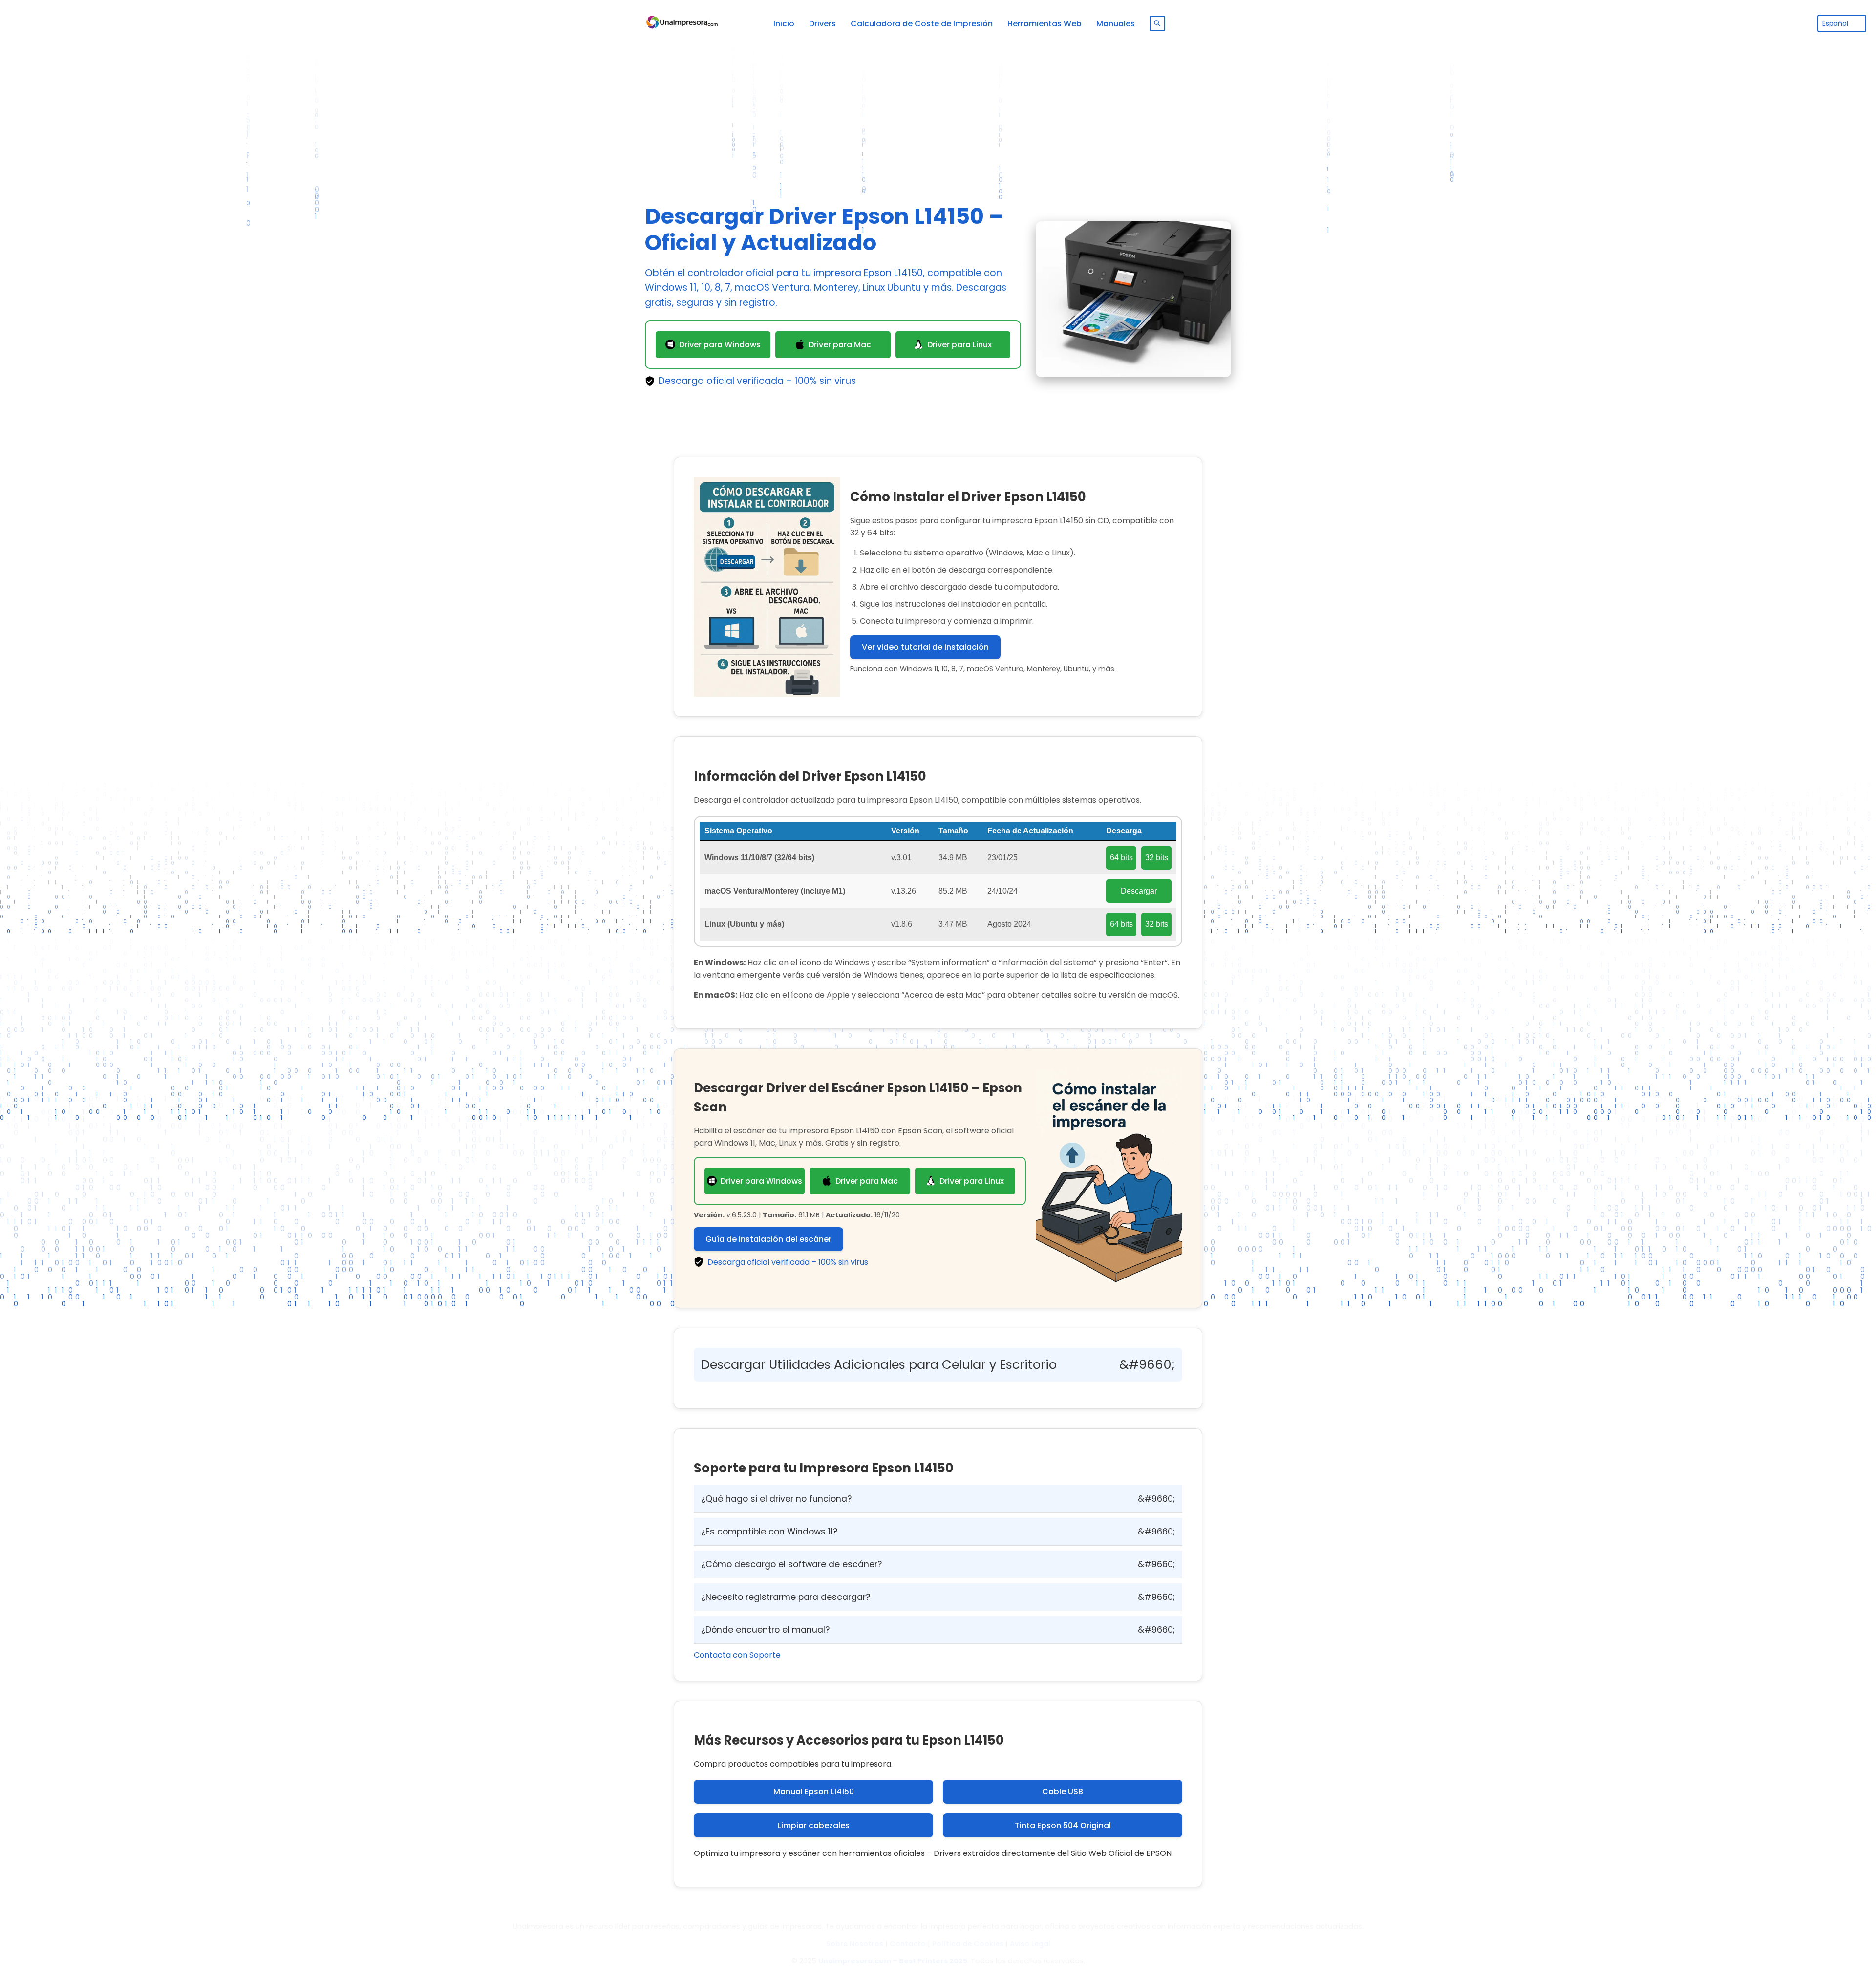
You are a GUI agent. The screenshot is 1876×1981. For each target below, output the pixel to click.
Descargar (1139, 891)
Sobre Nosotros (855, 1944)
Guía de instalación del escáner (768, 1239)
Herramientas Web (1045, 24)
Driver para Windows (720, 345)
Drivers (822, 24)
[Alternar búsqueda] (1157, 23)
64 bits (1121, 858)
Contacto (908, 1944)
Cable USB (1063, 1792)
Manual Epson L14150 (814, 1792)
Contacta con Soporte (737, 1655)
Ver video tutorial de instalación (925, 647)
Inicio (784, 24)
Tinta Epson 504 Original (1063, 1825)
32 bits (1157, 858)
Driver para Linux (959, 345)
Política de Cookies (968, 1944)
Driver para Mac (840, 345)
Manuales (1116, 24)
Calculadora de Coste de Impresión (922, 24)
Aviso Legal (1030, 1944)
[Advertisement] (938, 115)
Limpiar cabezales (814, 1825)
